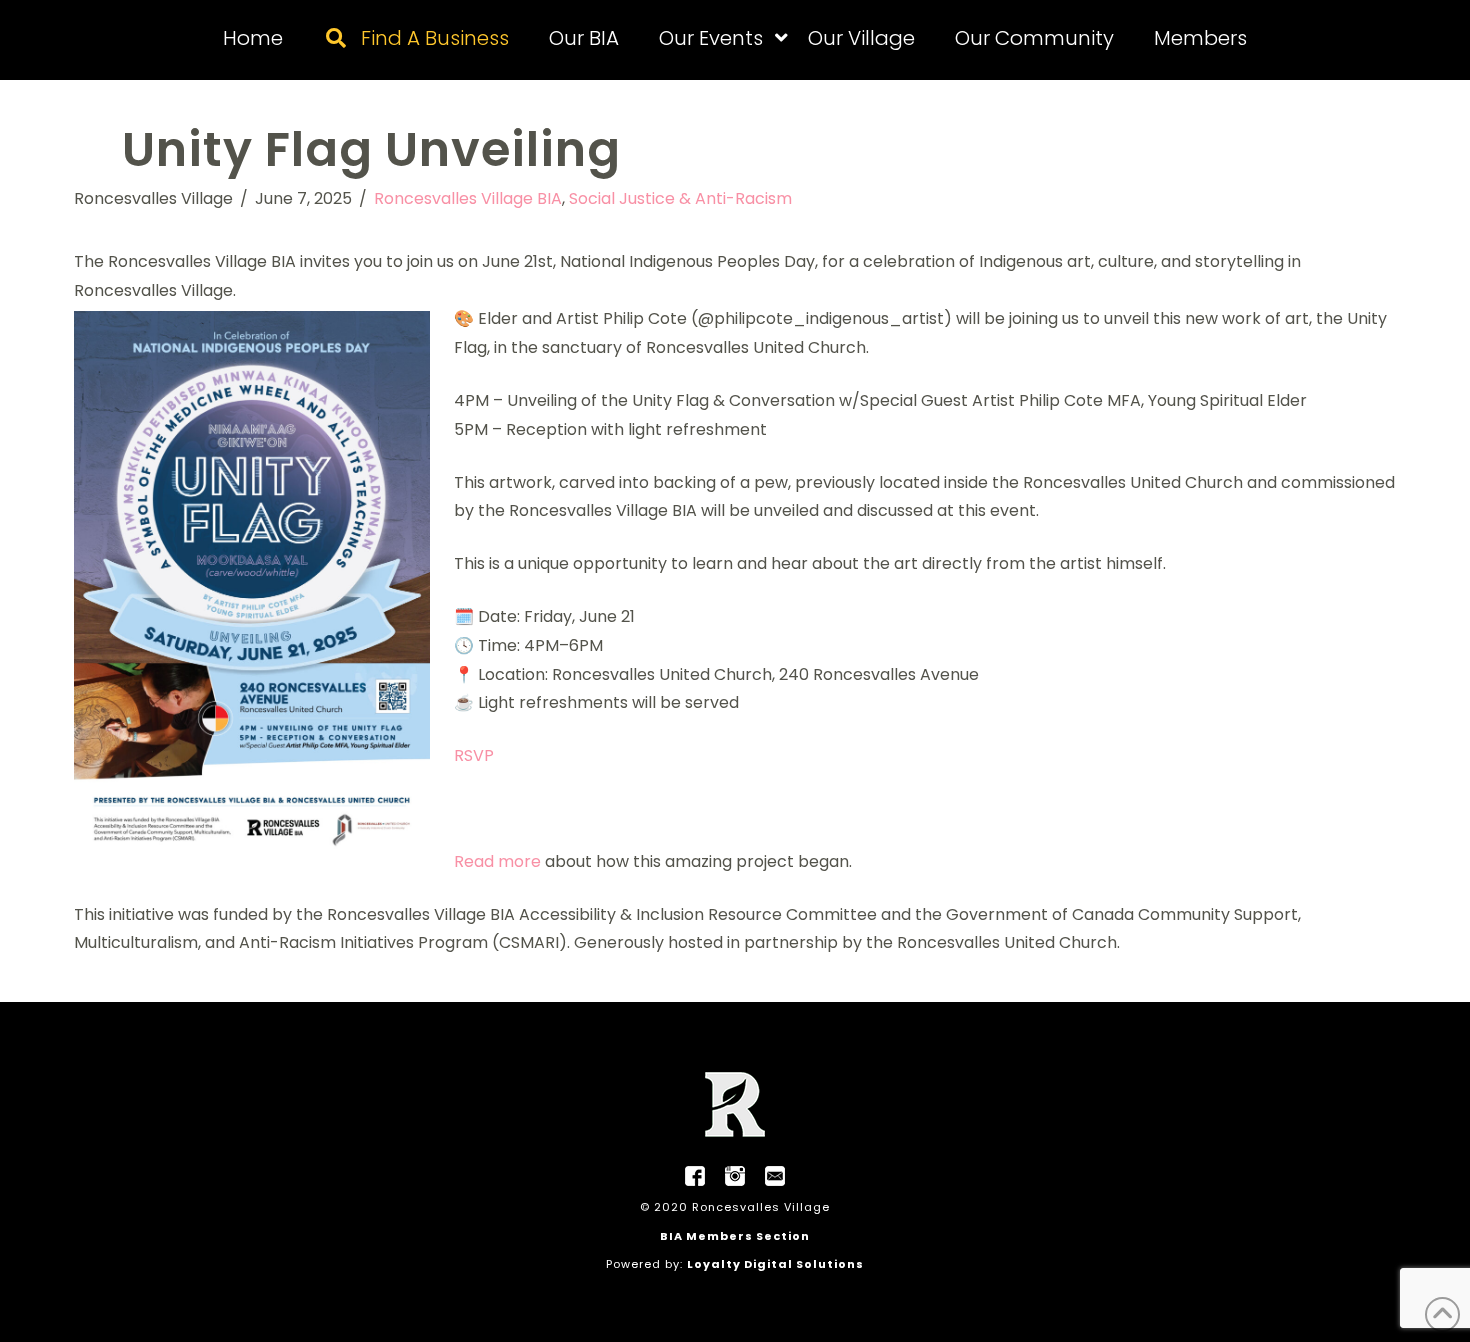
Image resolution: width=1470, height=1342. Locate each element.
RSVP (474, 755)
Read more (497, 861)
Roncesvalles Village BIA (468, 198)
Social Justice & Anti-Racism (680, 198)
